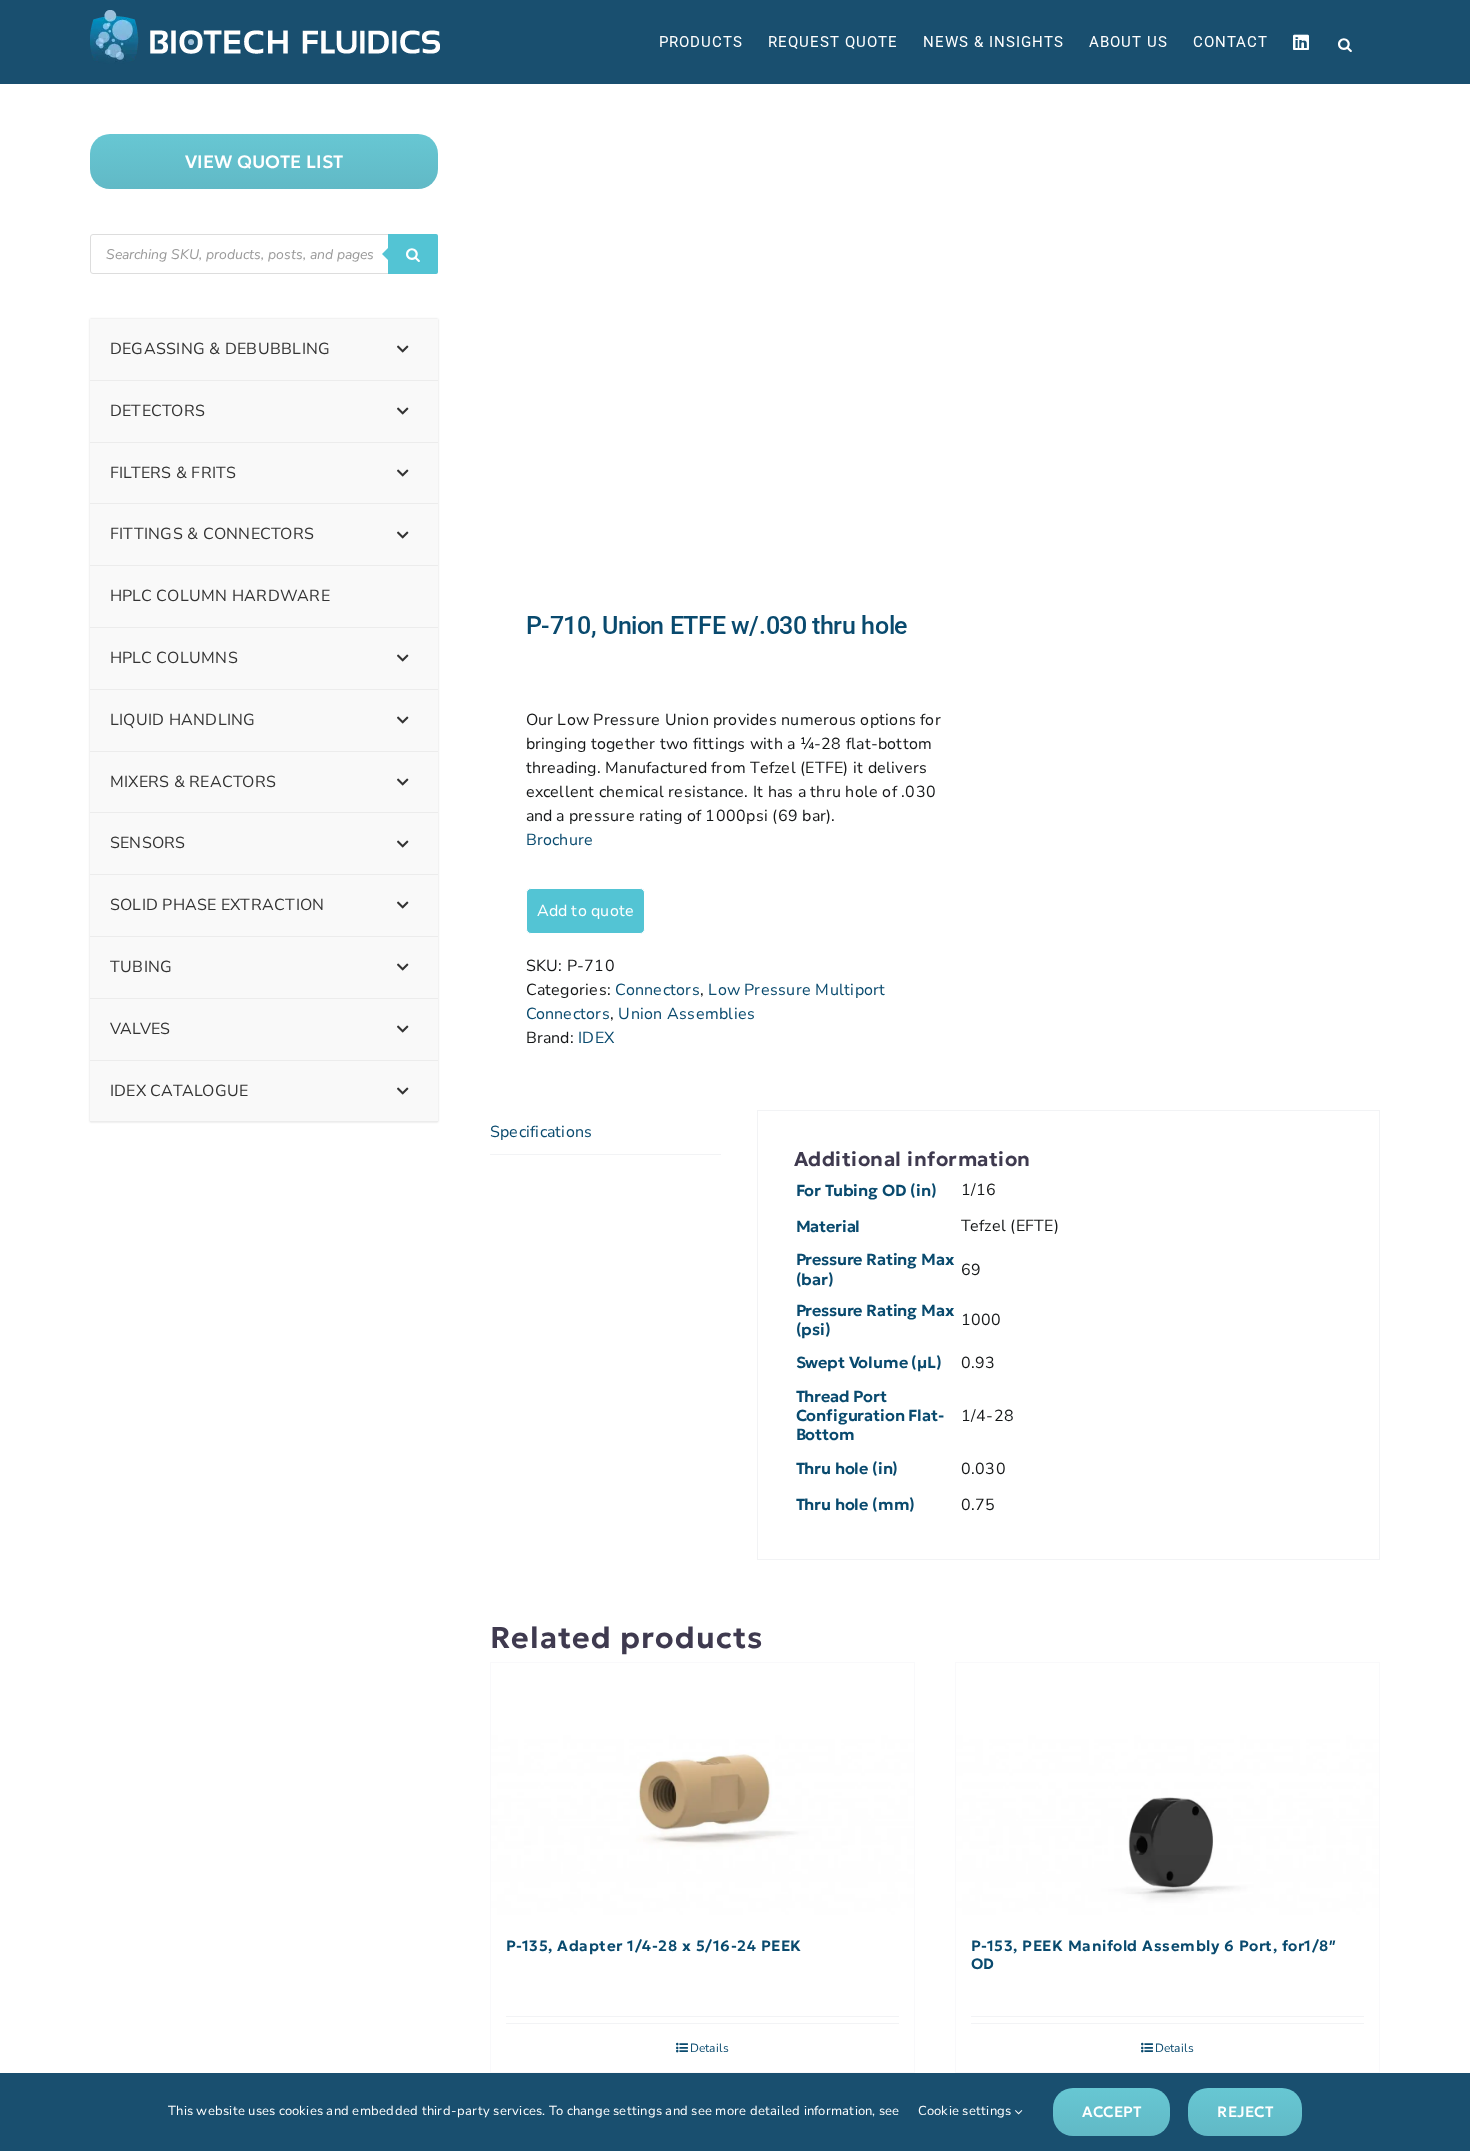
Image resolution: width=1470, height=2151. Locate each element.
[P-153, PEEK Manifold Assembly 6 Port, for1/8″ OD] (1167, 1790)
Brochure (560, 840)
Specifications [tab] (541, 1132)
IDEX (596, 1038)
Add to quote (586, 911)
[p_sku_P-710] (703, 347)
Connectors (657, 990)
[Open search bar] (1345, 43)
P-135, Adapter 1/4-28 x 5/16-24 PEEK (654, 1946)
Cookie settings (966, 2111)
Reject (1244, 2111)
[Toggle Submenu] (403, 349)
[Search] (413, 254)
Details (710, 2048)
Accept (1111, 2111)
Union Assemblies (686, 1014)
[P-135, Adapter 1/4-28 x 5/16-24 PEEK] (702, 1790)
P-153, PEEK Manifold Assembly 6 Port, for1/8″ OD (1154, 1955)
